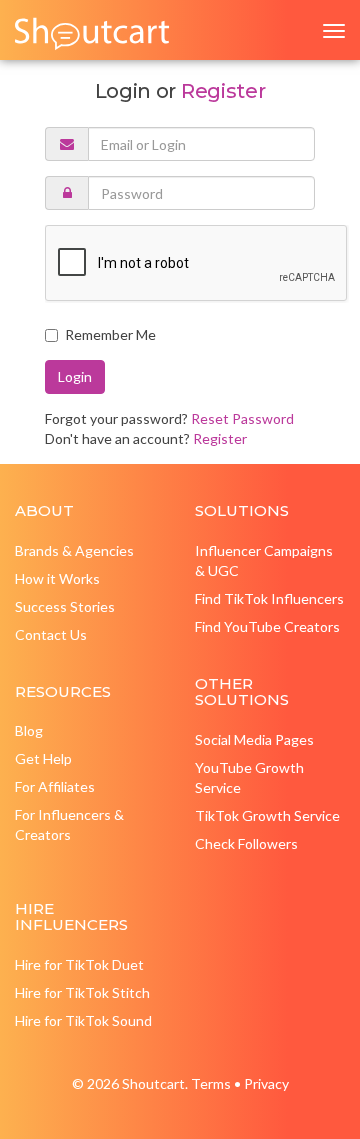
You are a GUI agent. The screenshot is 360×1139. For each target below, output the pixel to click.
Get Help (43, 758)
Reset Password (242, 418)
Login (75, 376)
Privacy (266, 1083)
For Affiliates (55, 786)
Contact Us (51, 634)
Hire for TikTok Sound (83, 1020)
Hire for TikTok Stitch (82, 992)
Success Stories (65, 606)
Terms (211, 1083)
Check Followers (246, 843)
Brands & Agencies (74, 550)
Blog (29, 730)
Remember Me (110, 334)
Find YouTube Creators (267, 626)
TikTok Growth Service (267, 815)
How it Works (57, 578)
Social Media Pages (254, 739)
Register (223, 91)
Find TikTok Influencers (269, 598)
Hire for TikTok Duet (79, 964)
